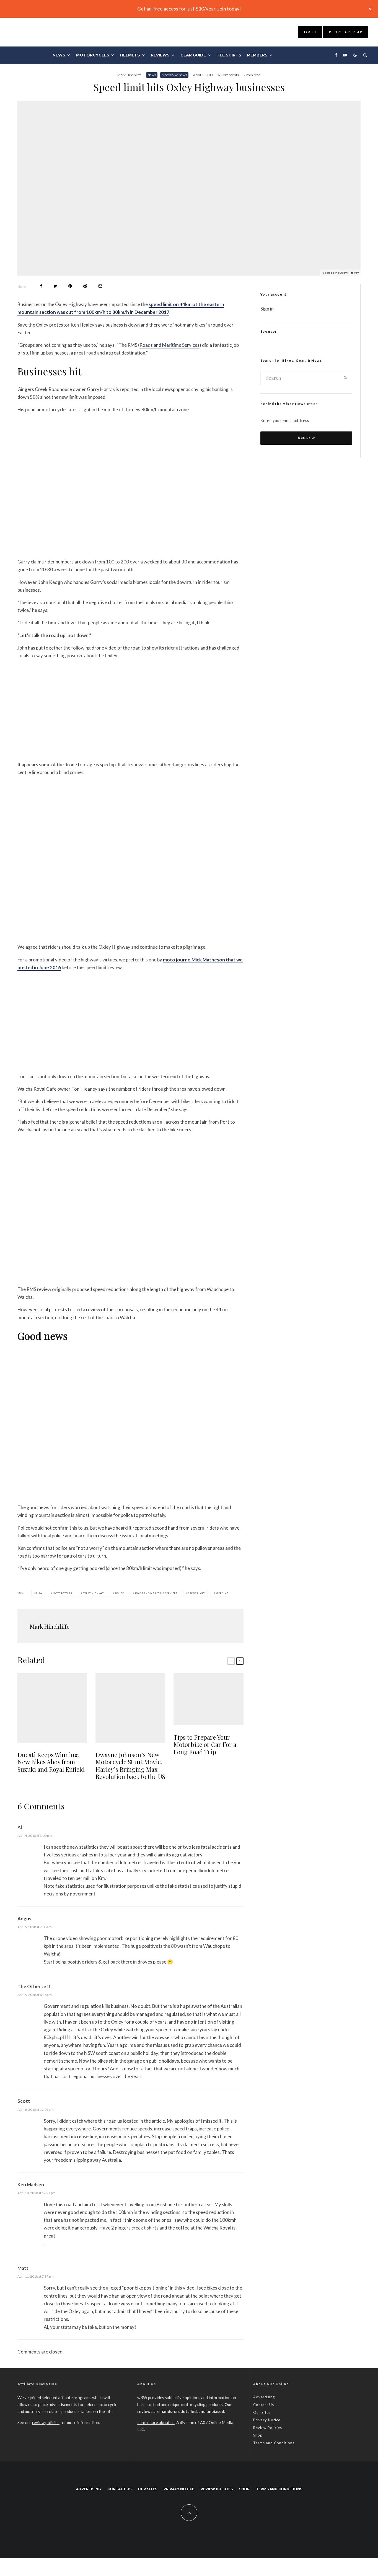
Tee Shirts (229, 55)
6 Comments (228, 75)
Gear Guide (193, 55)
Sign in (267, 309)
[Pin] (70, 286)
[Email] (100, 286)
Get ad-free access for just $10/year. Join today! (189, 9)
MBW (39, 1593)
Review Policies (268, 2428)
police (119, 1593)
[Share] (41, 286)
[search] (346, 378)
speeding (222, 1593)
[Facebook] (336, 55)
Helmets (130, 55)
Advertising (264, 2397)
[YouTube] (345, 55)
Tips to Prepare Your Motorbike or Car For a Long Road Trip (205, 1745)
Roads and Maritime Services (169, 345)
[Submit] (85, 286)
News (59, 55)
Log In (310, 32)
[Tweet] (55, 286)
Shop (258, 2435)
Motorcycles (93, 55)
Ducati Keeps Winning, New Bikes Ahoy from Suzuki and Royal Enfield (51, 1762)
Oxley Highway (93, 1593)
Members (257, 55)
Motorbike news (174, 75)
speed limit (196, 1593)
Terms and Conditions (274, 2443)
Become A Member (346, 32)
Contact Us (264, 2405)
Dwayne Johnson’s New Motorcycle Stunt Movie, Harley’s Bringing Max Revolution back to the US (130, 1766)
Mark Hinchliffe (129, 75)
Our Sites (262, 2412)
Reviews (160, 55)
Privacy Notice (267, 2420)
